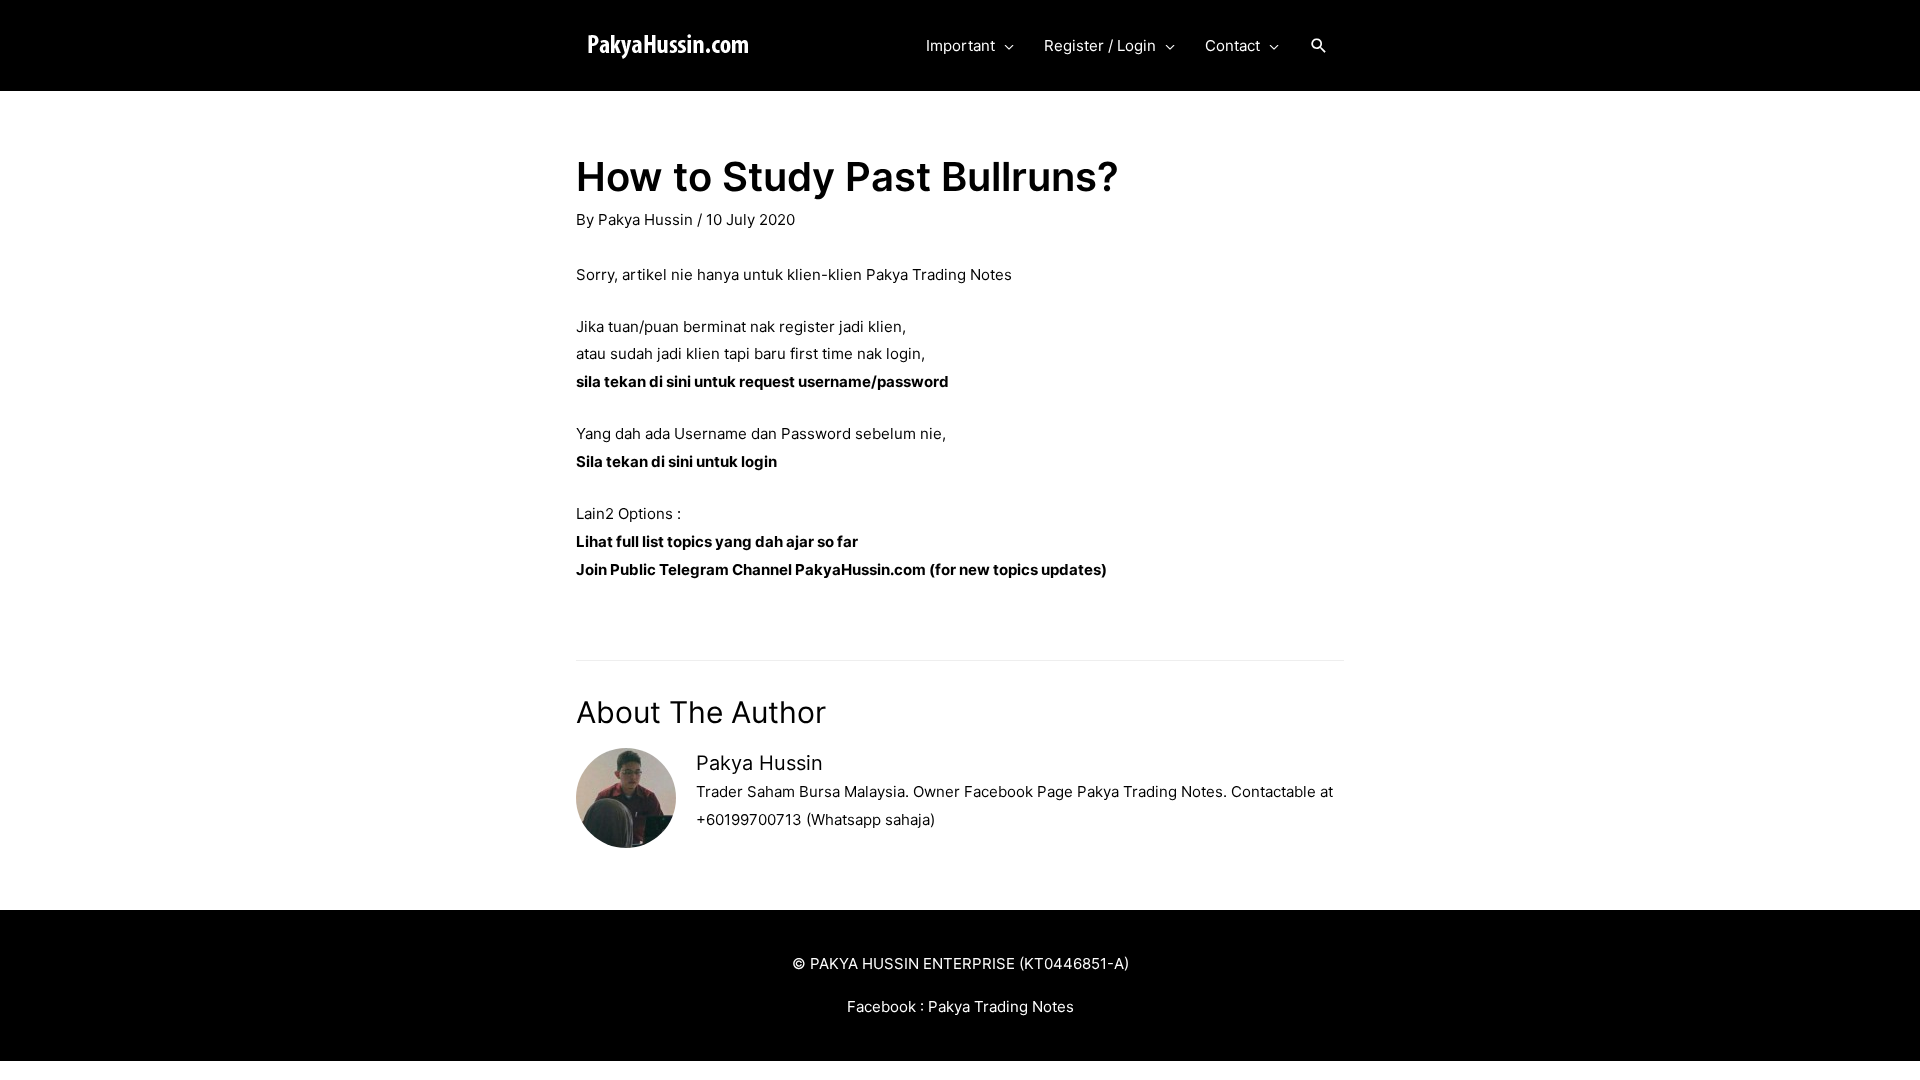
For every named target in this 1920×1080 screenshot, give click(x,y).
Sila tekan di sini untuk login (676, 461)
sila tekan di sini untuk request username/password (762, 381)
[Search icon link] (1319, 46)
